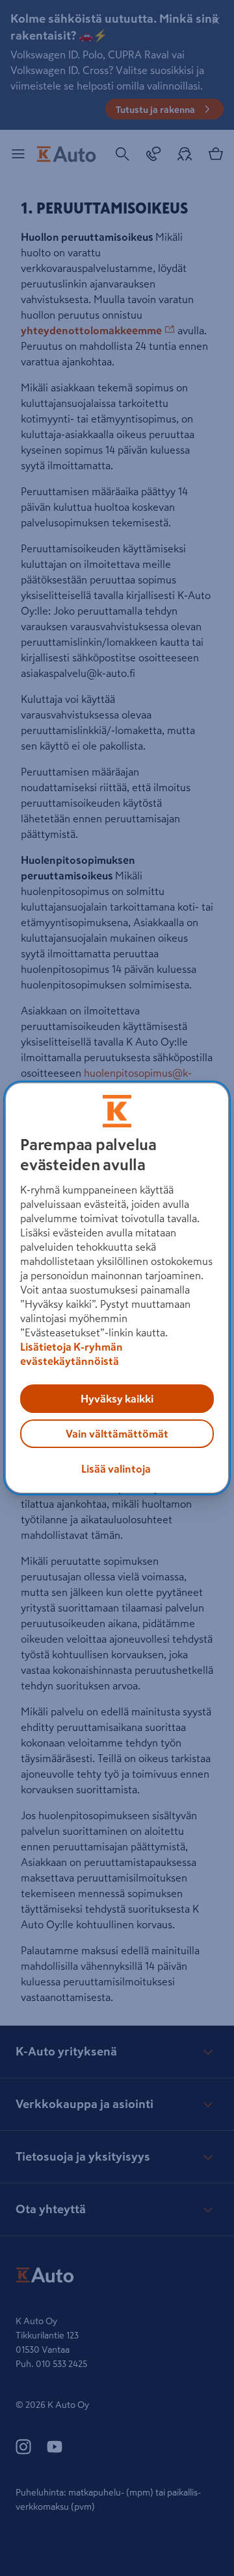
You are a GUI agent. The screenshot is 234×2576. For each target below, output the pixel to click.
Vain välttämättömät (117, 1434)
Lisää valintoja (116, 1469)
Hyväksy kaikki (117, 1399)
